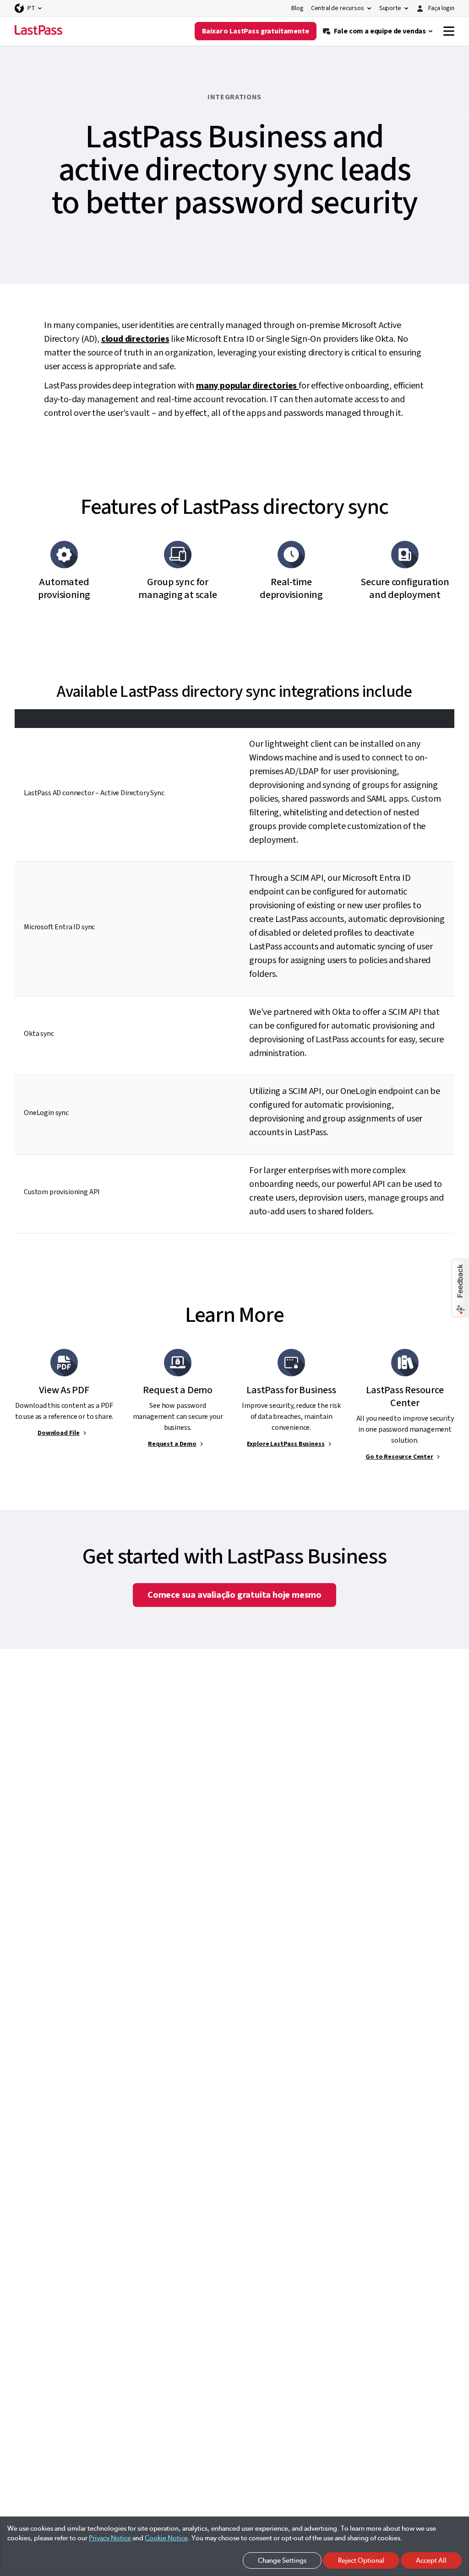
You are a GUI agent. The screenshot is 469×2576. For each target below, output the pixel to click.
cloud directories (135, 339)
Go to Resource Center (399, 1457)
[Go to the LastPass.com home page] (38, 31)
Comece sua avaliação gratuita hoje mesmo (234, 1595)
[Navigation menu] (449, 31)
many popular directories (247, 386)
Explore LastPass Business (286, 1444)
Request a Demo (172, 1444)
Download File (59, 1433)
